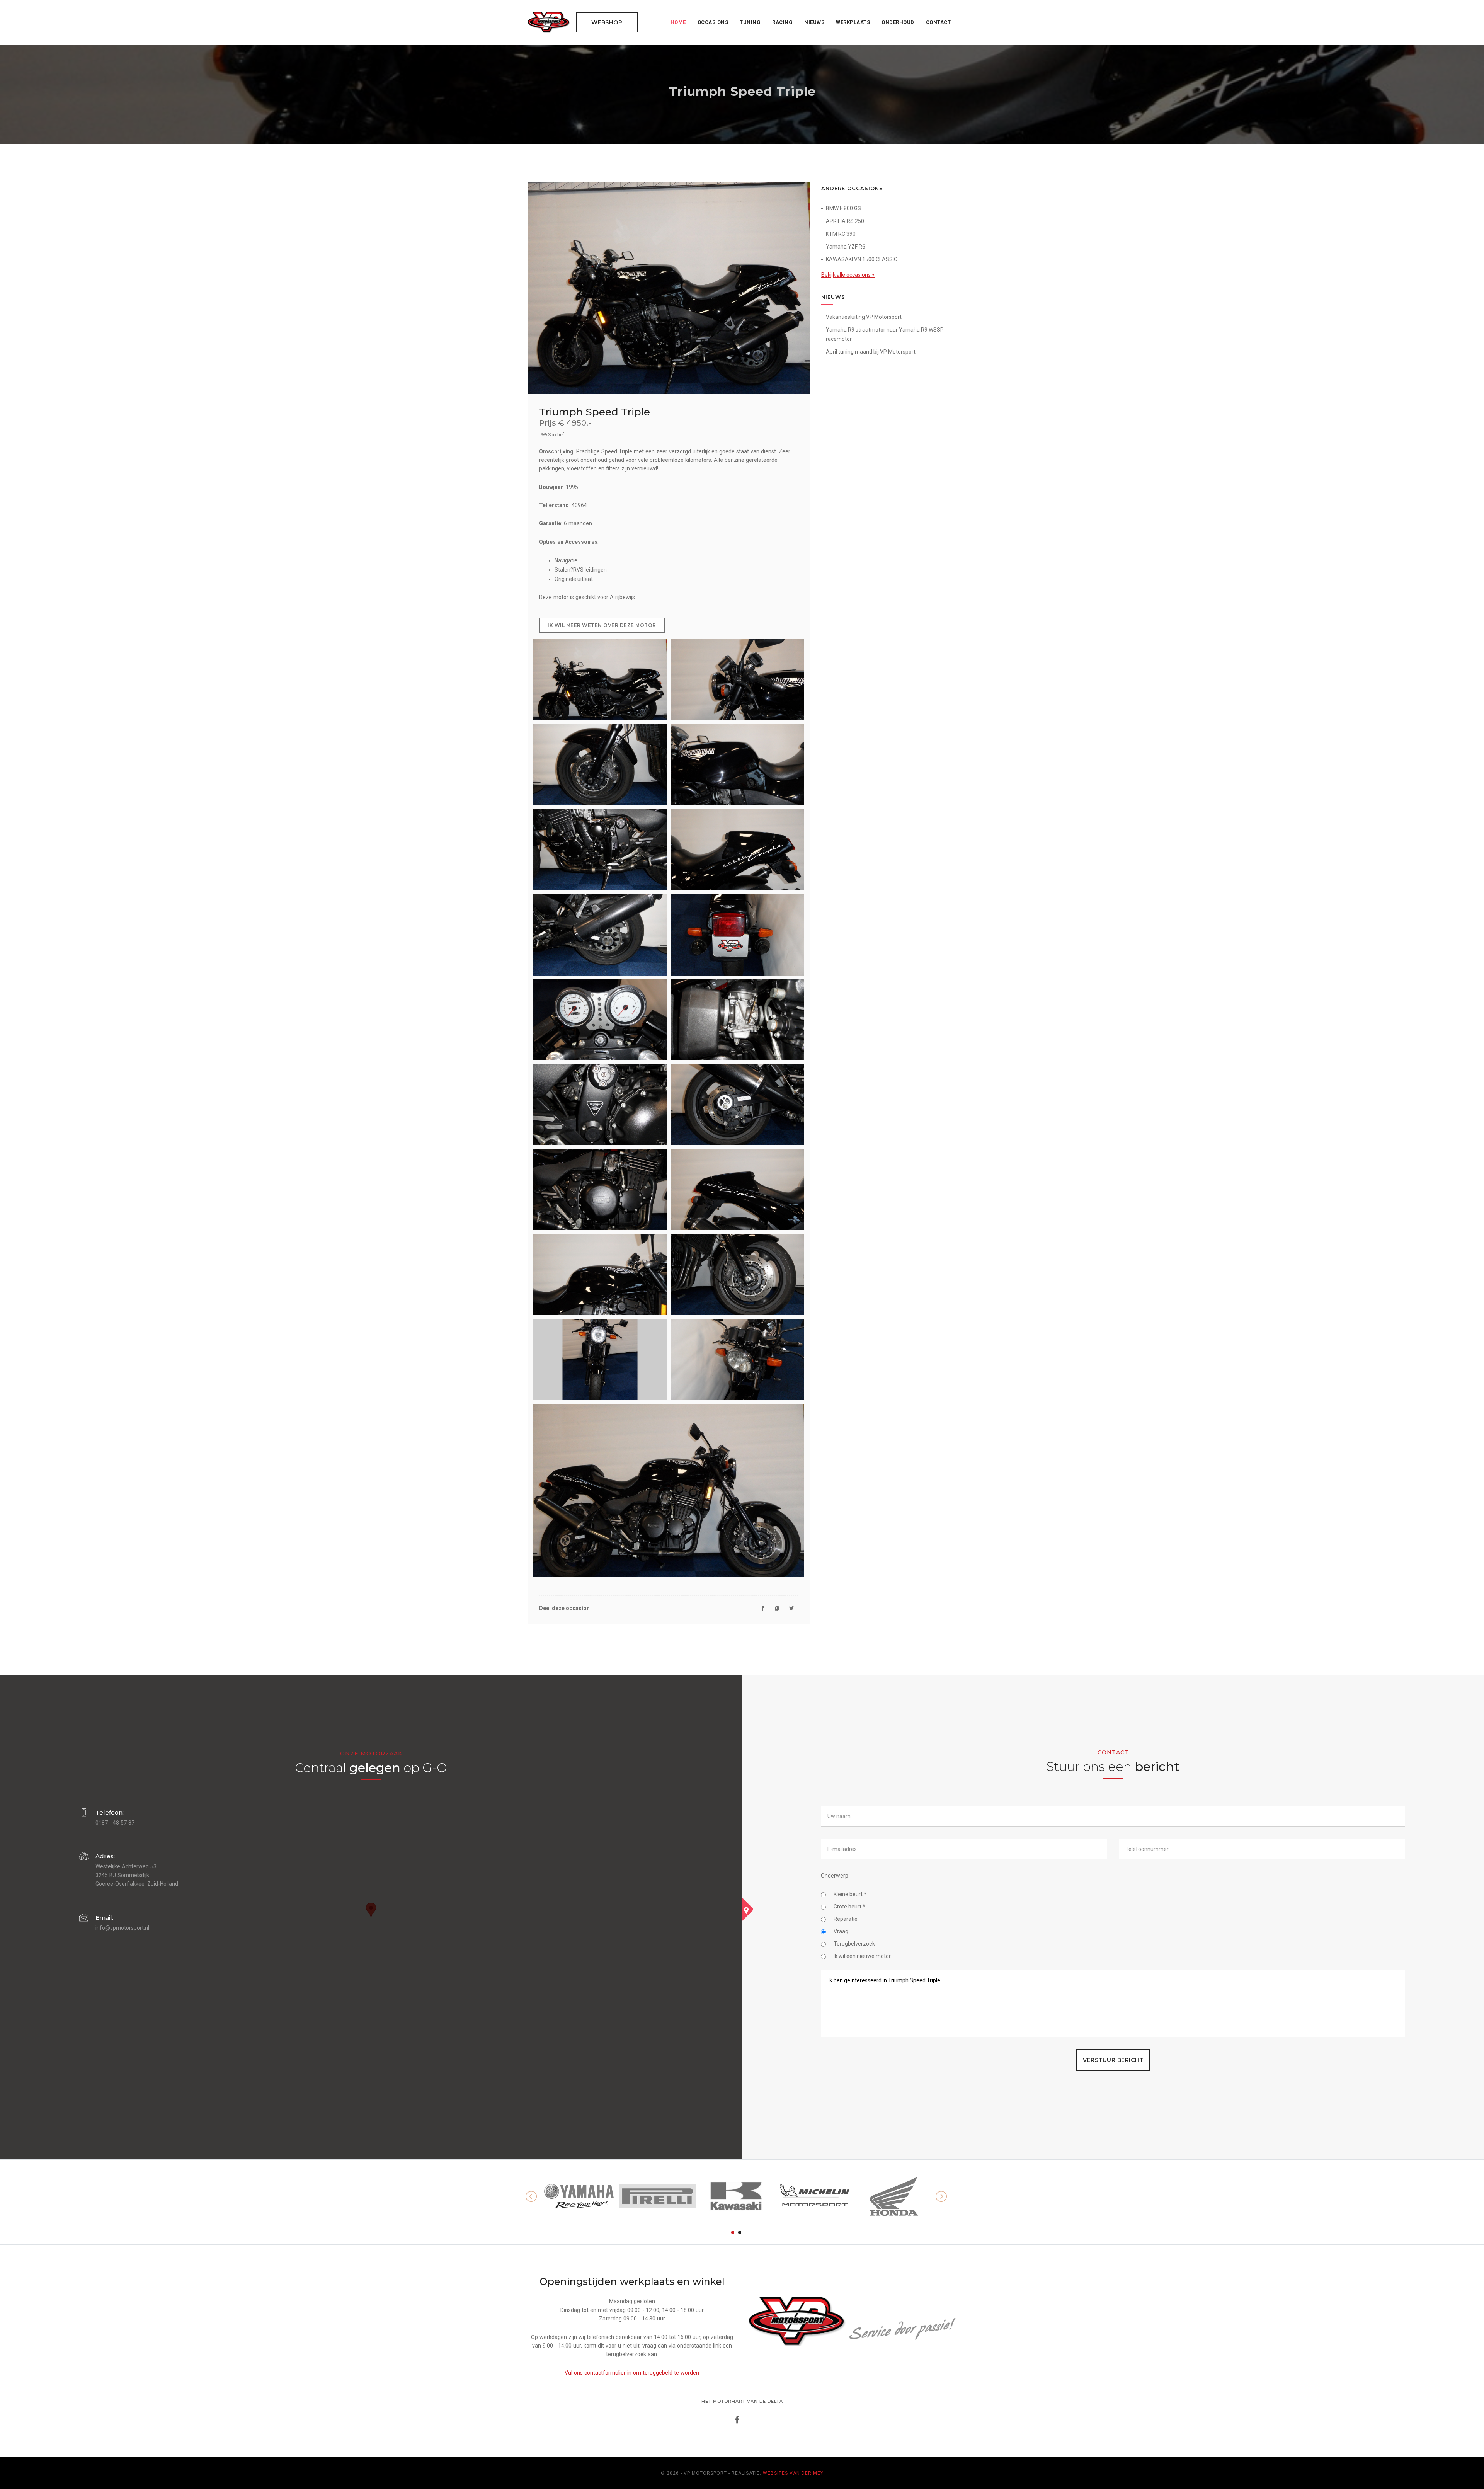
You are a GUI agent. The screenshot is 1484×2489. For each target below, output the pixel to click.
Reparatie (846, 1919)
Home (678, 22)
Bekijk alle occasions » (848, 275)
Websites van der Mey (793, 2473)
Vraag (841, 1931)
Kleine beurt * (850, 1894)
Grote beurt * (849, 1907)
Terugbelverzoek (854, 1944)
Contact (939, 22)
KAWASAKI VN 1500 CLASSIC (862, 259)
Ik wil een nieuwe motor (862, 1956)
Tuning (750, 22)
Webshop (607, 22)
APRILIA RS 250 (845, 221)
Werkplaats (853, 22)
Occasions (713, 22)
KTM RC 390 (841, 234)
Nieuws (814, 22)
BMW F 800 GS (843, 208)
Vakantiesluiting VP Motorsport (864, 317)
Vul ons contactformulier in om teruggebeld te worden (632, 2373)
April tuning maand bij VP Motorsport (871, 352)
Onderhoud (898, 22)
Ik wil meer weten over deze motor (602, 625)
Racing (782, 22)
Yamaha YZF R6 (846, 247)
